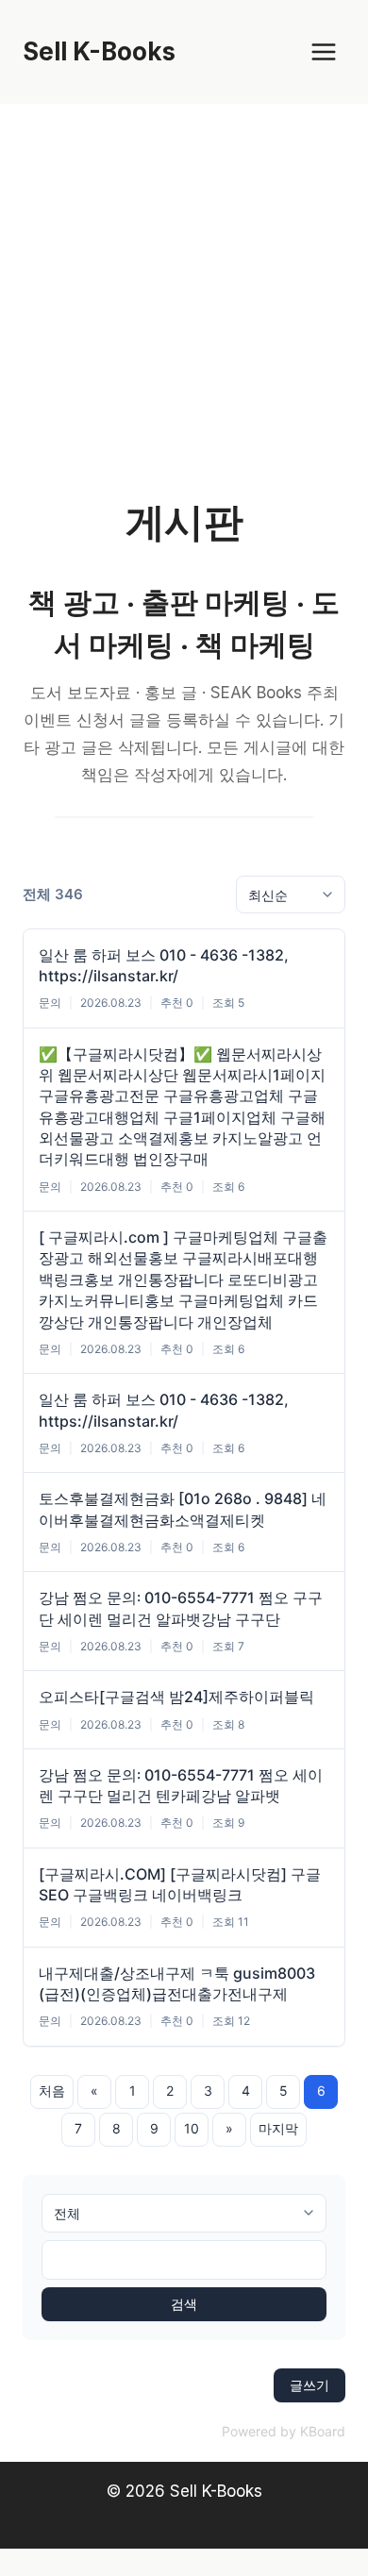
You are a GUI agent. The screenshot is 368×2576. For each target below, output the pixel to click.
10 (192, 2128)
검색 (184, 2304)
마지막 (278, 2128)
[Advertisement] (184, 297)
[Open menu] (323, 51)
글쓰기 (309, 2385)
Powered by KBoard (284, 2431)
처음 (52, 2091)
